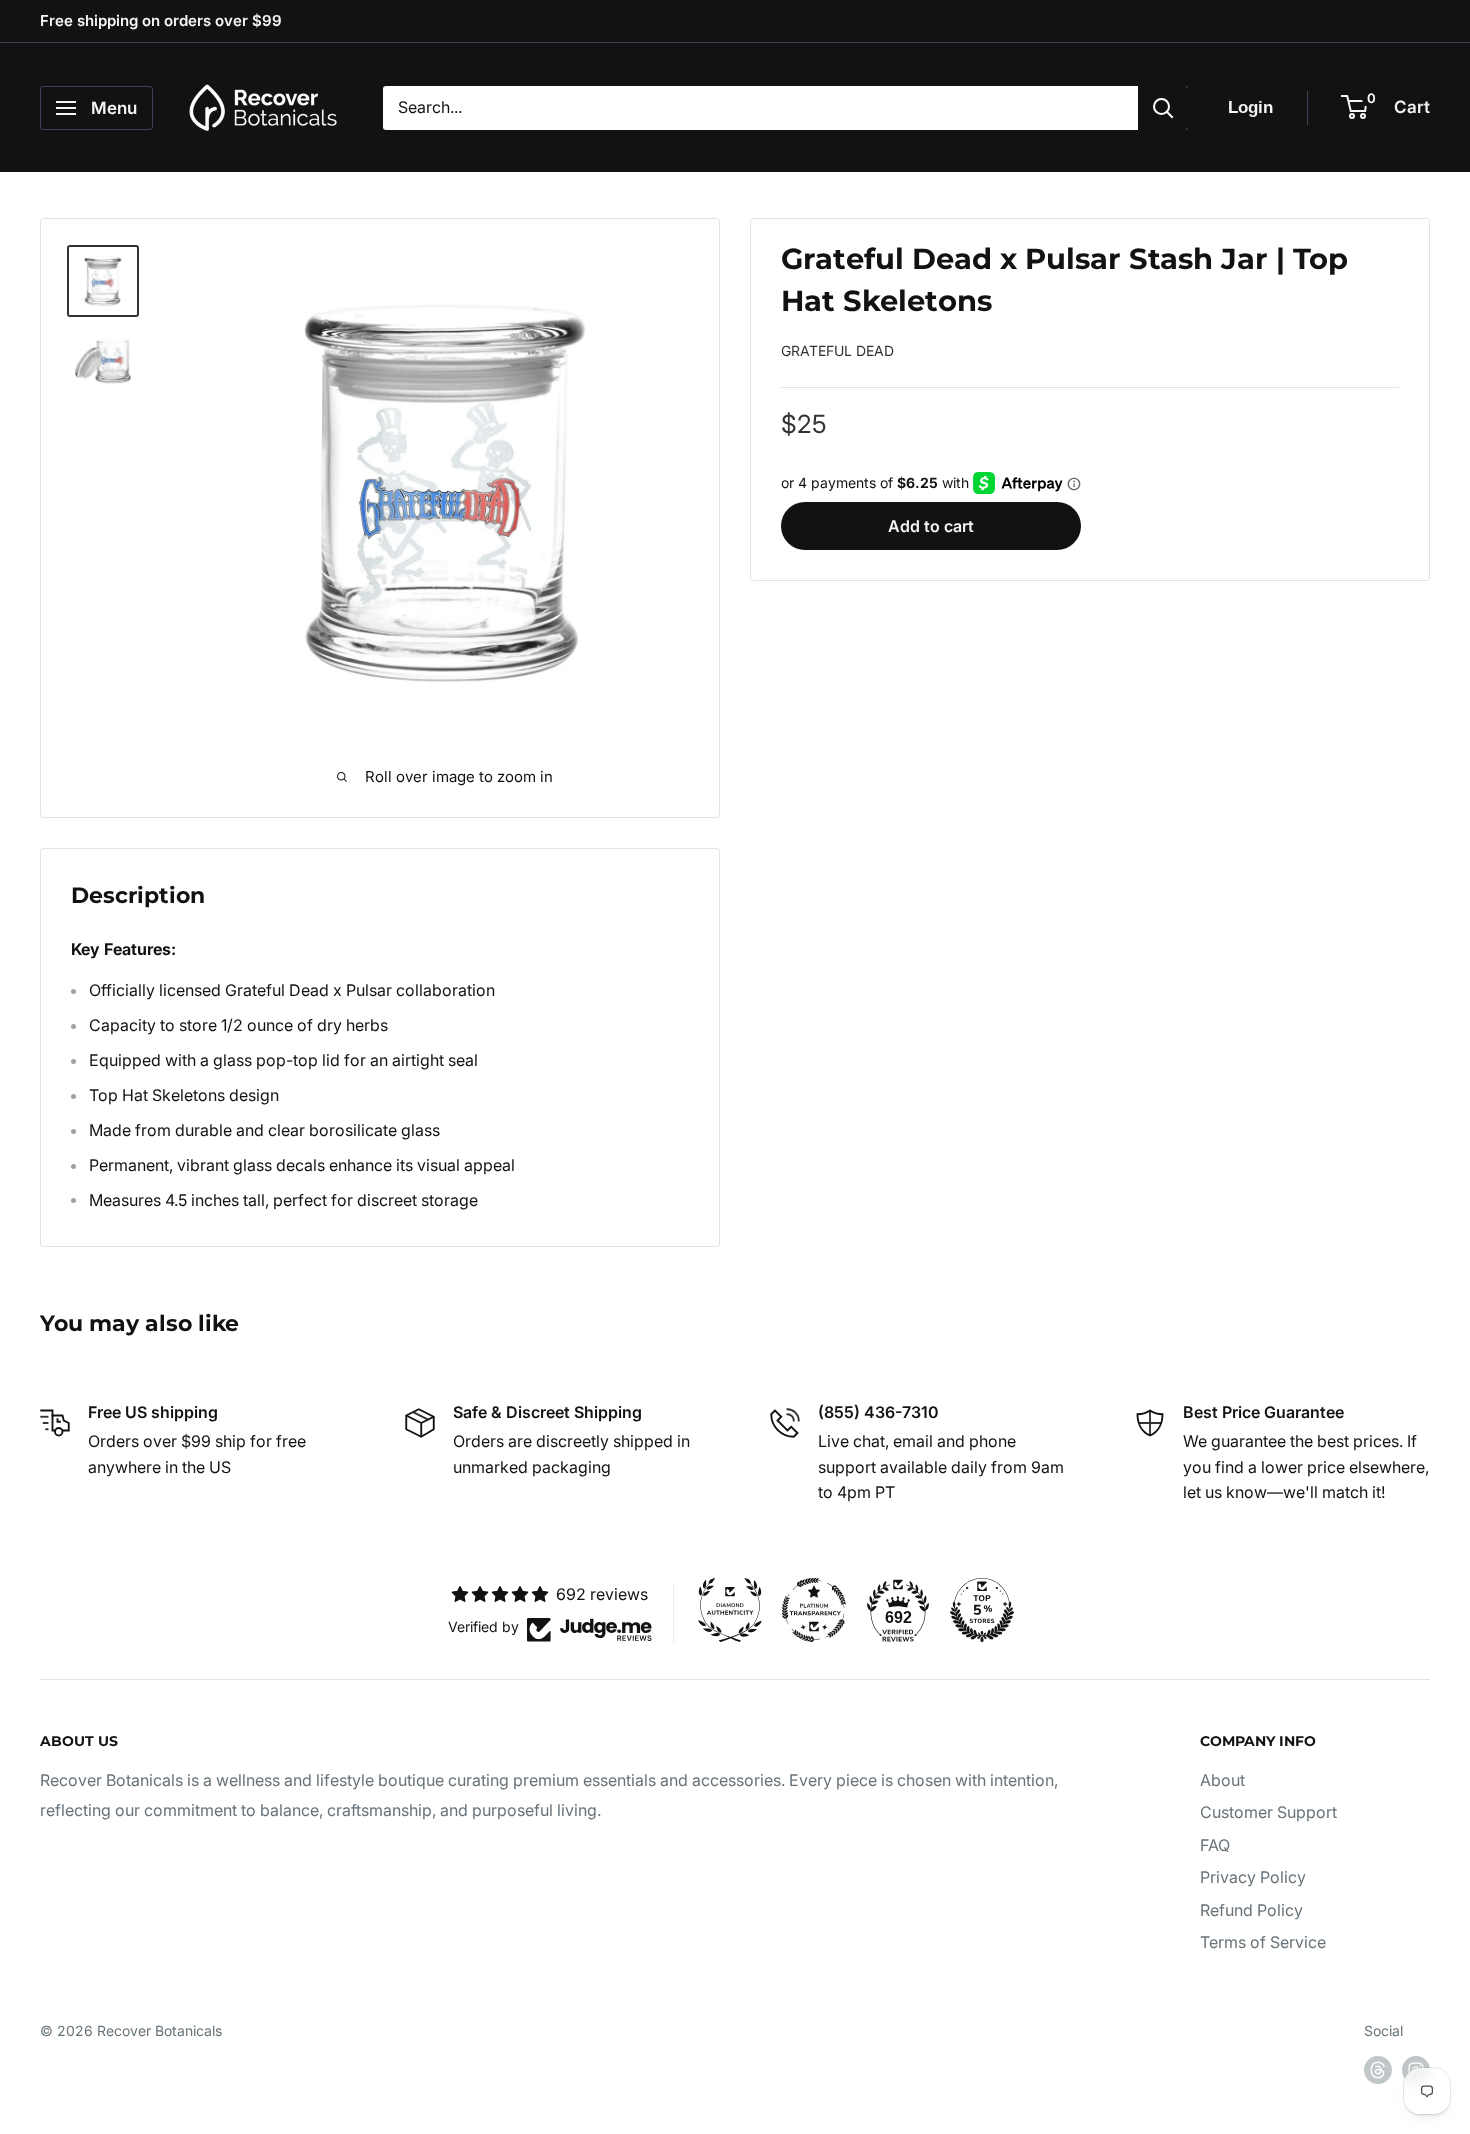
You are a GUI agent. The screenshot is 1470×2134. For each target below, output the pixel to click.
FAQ (1215, 1845)
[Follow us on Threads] (1378, 2070)
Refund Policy (1251, 1910)
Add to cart (931, 525)
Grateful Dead (837, 350)
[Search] (1163, 108)
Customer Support (1268, 1812)
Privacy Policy (1253, 1877)
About (1222, 1780)
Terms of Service (1263, 1942)
